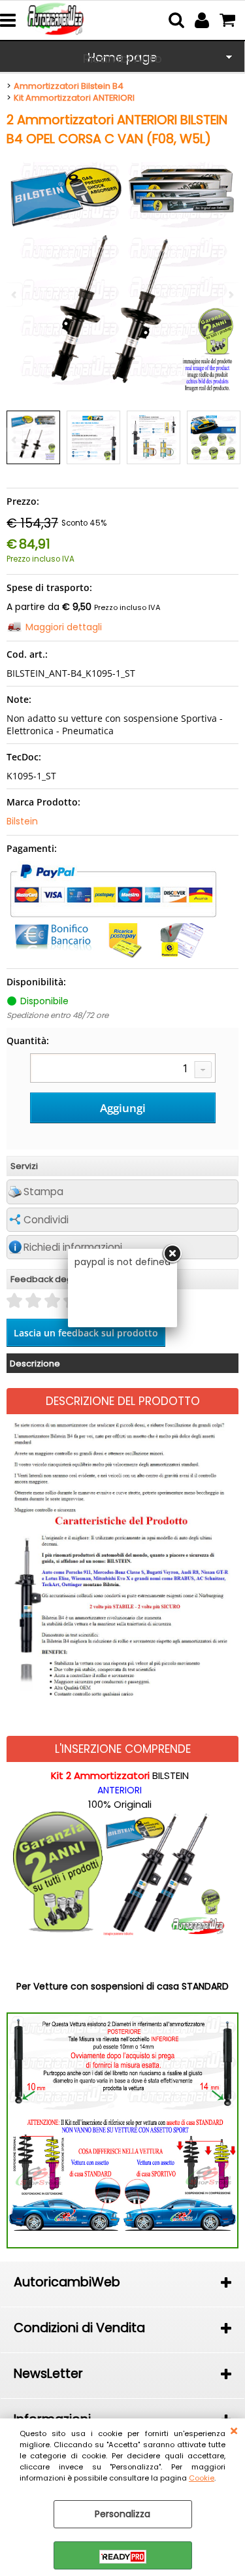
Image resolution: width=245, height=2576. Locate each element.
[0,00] (229, 20)
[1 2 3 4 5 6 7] (123, 1070)
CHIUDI (234, 2432)
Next (230, 440)
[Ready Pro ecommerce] (123, 2557)
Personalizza (122, 2514)
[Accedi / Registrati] (204, 20)
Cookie (202, 2478)
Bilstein (22, 821)
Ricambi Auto (122, 59)
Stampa (43, 1192)
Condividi (46, 1220)
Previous (15, 440)
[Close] (172, 1254)
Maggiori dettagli (64, 627)
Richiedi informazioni (73, 1247)
